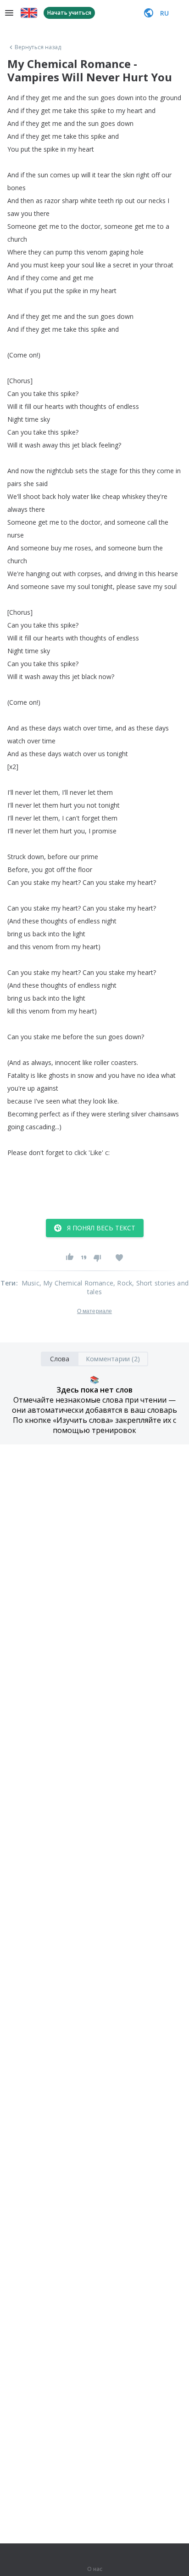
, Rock (123, 1283)
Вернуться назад (38, 47)
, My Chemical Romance (76, 1283)
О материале (94, 1311)
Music (31, 1283)
